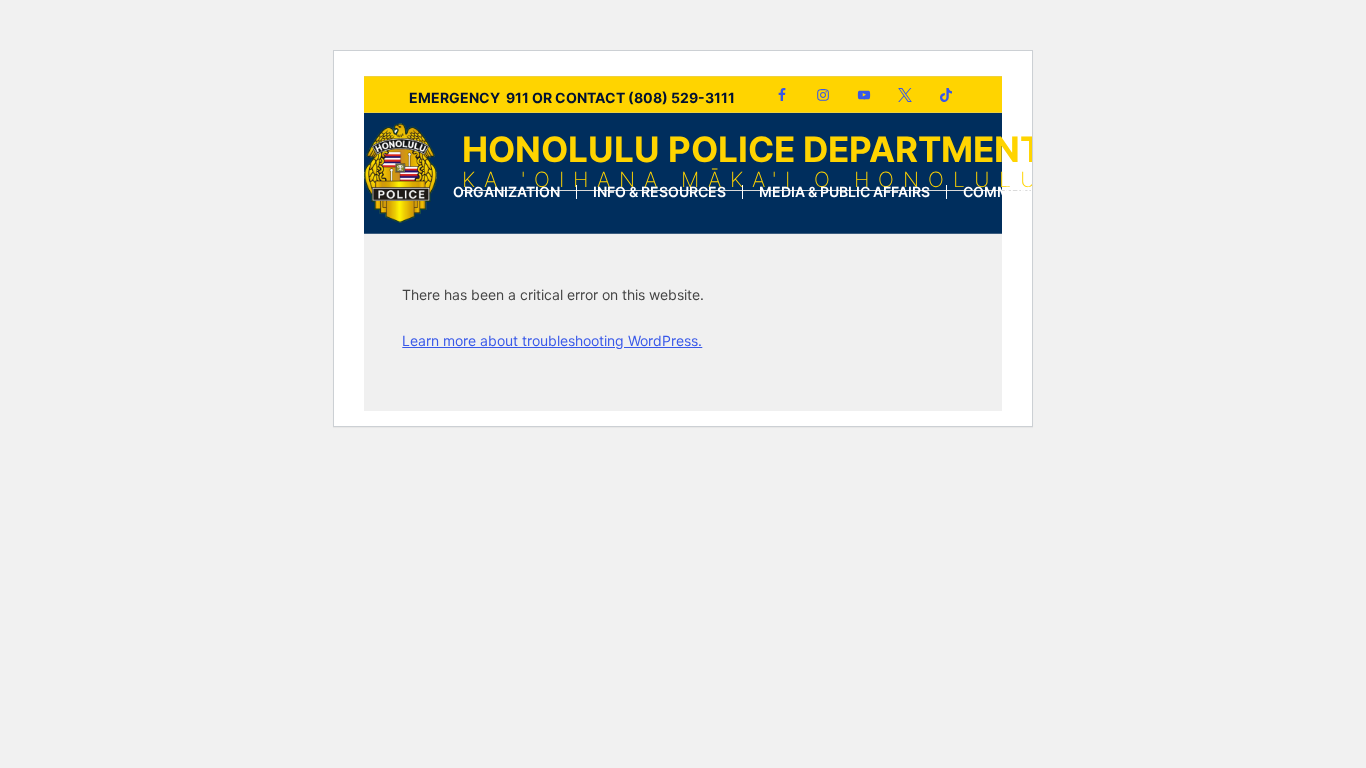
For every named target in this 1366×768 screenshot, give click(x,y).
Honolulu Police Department (753, 159)
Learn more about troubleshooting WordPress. (552, 340)
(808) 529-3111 (681, 97)
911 (517, 97)
